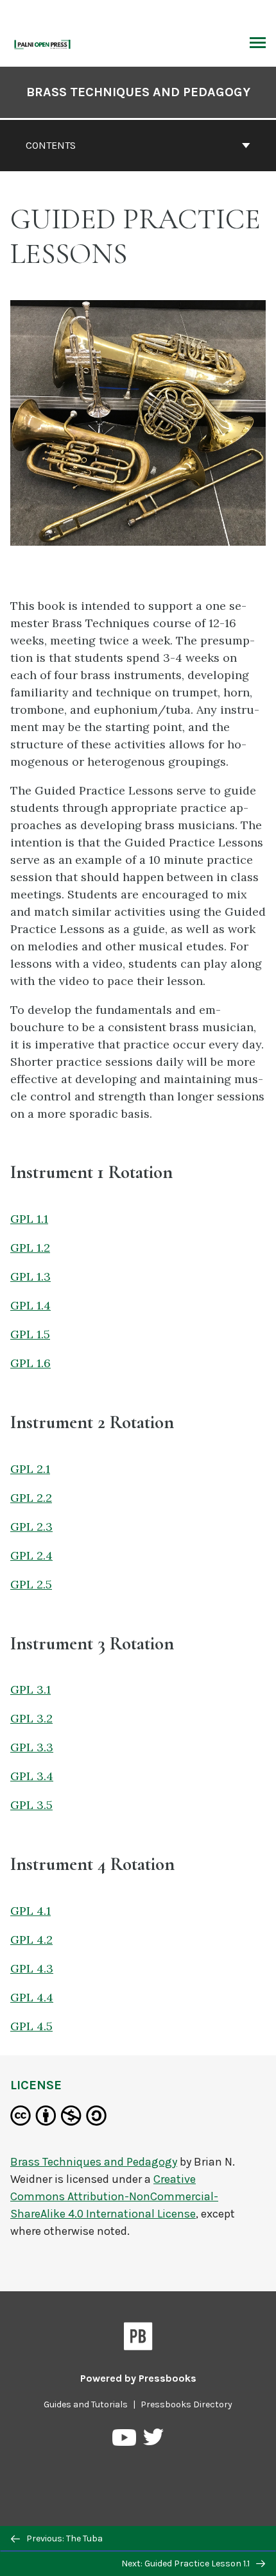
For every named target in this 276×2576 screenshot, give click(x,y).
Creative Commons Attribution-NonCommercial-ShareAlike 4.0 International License (114, 2196)
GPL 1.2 (30, 1248)
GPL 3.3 (32, 1747)
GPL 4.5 (31, 2026)
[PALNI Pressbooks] (43, 43)
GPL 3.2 (31, 1718)
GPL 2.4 (31, 1555)
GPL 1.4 (30, 1305)
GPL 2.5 (31, 1584)
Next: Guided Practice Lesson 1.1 (186, 2563)
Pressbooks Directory (186, 2404)
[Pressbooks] (138, 2339)
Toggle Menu (258, 44)
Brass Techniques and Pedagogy (138, 92)
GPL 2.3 (31, 1527)
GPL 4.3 (32, 1968)
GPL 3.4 (32, 1776)
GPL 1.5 (30, 1334)
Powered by (138, 2378)
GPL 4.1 (30, 1911)
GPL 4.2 (31, 1940)
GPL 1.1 (29, 1219)
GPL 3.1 (30, 1689)
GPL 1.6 (30, 1363)
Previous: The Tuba (64, 2538)
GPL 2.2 (31, 1498)
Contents (51, 145)
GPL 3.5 (31, 1805)
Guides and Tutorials (86, 2404)
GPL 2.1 (30, 1469)
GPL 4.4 (32, 1997)
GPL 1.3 (30, 1276)
